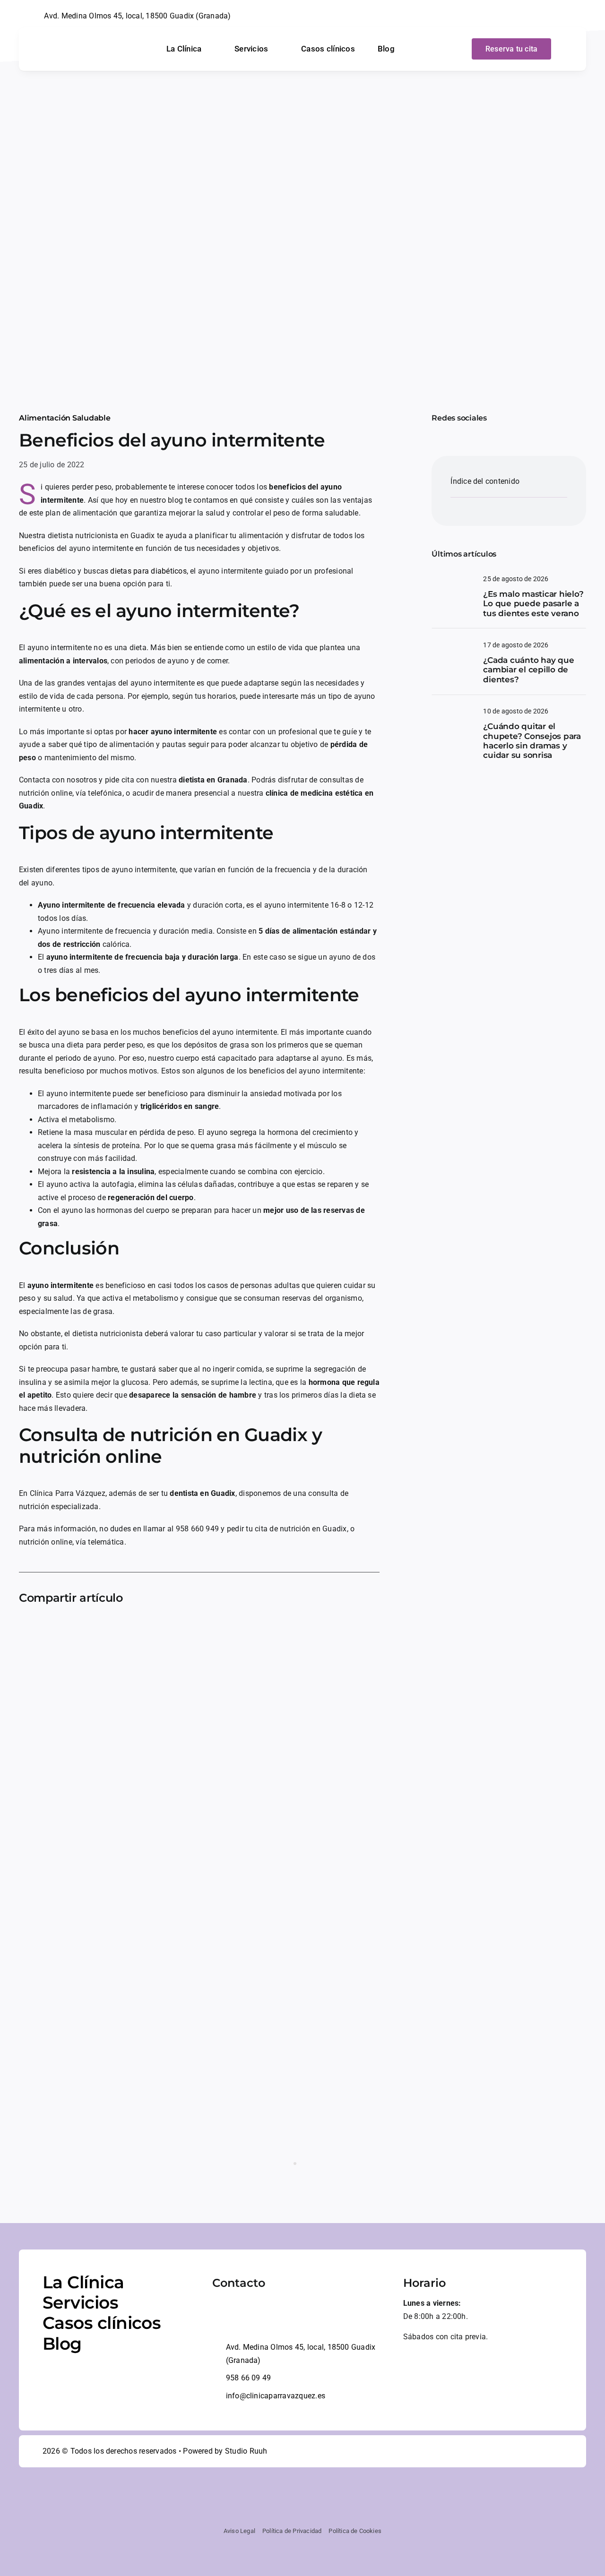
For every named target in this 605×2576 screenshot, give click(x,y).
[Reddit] (72, 1629)
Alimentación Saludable (65, 418)
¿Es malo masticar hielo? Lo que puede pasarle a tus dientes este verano (533, 604)
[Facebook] (26, 1629)
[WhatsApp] (103, 1629)
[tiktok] (569, 16)
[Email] (164, 1629)
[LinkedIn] (87, 1629)
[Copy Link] (179, 1629)
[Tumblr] (133, 1629)
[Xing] (148, 1629)
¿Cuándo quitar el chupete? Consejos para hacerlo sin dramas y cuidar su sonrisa (532, 741)
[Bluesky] (57, 1629)
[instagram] (554, 16)
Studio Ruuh (246, 2451)
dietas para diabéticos (148, 571)
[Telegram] (118, 1629)
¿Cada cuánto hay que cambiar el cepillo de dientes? (528, 670)
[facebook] (538, 16)
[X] (42, 1629)
